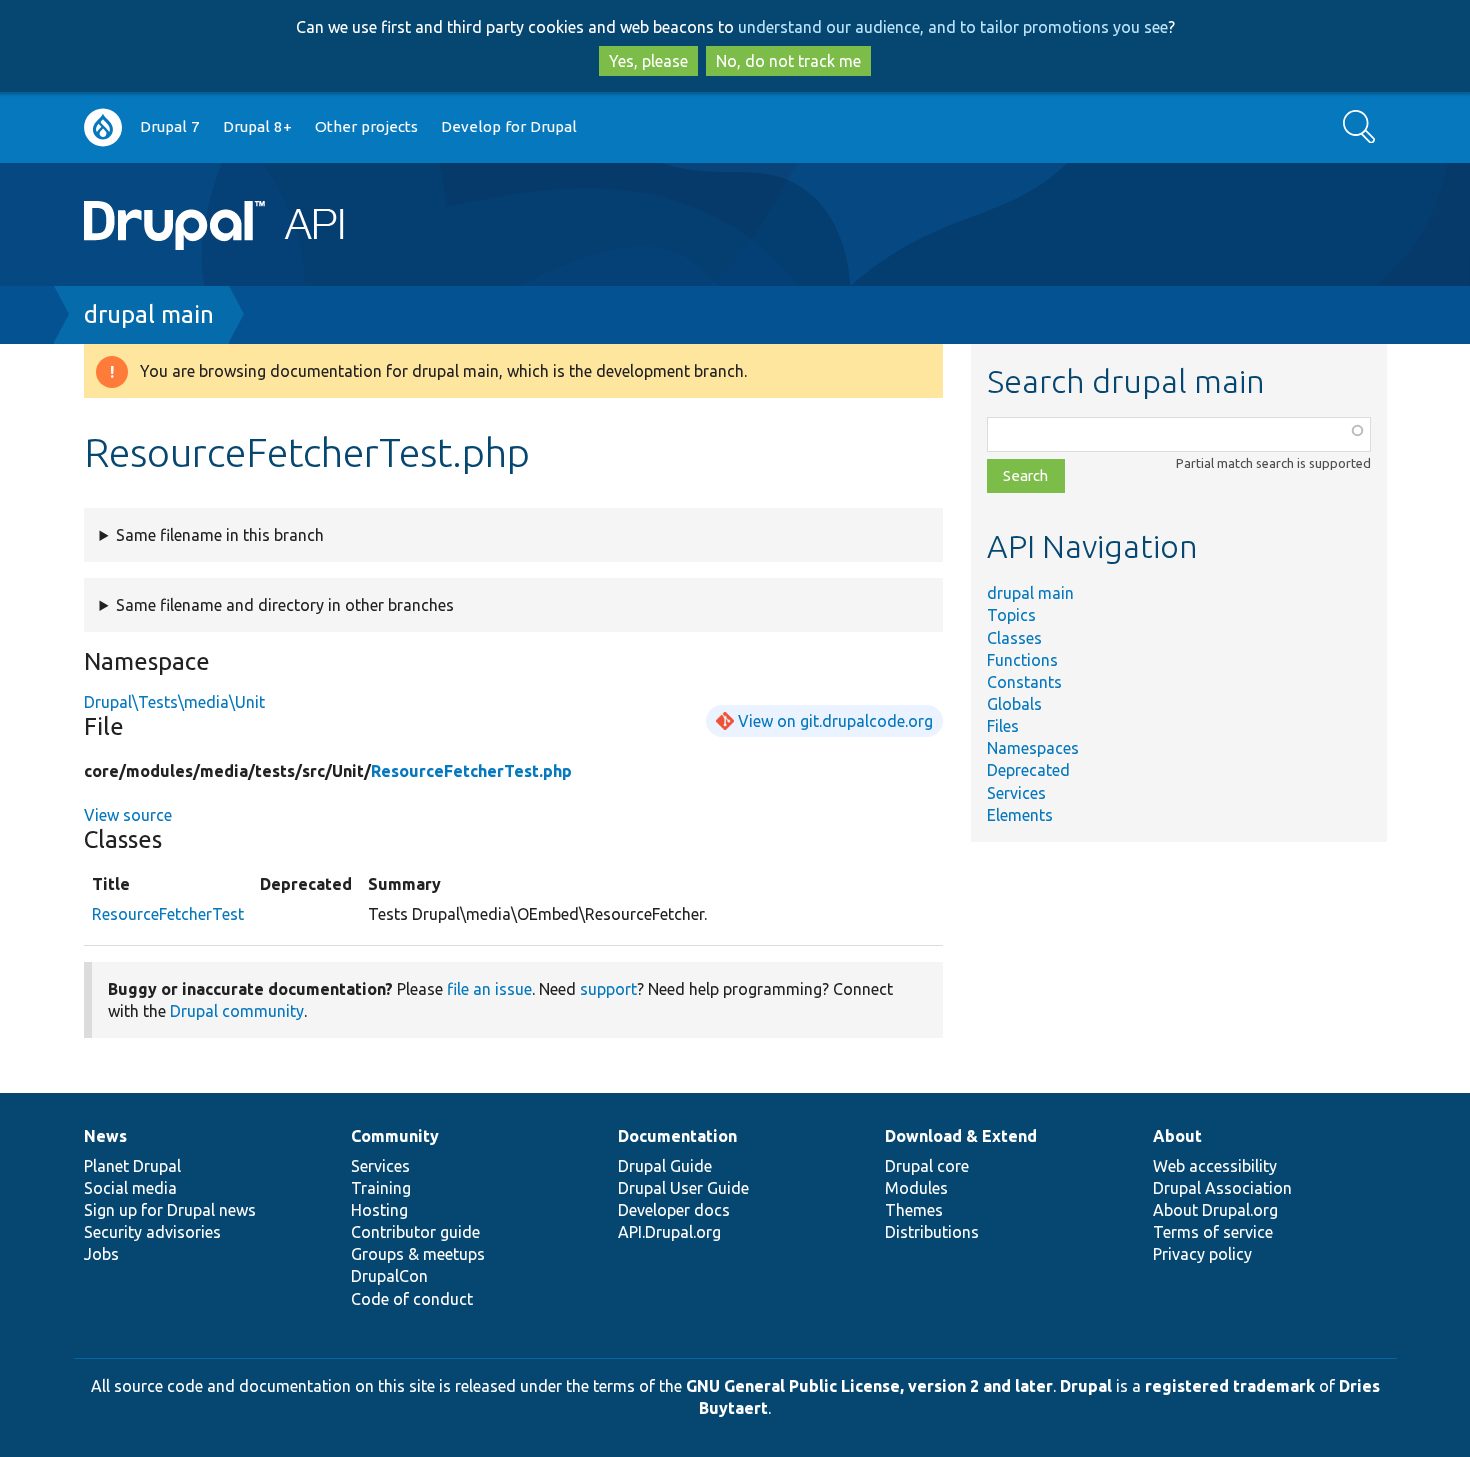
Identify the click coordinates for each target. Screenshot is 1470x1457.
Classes (1014, 638)
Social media (130, 1188)
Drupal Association (1222, 1188)
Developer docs (674, 1210)
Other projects (366, 126)
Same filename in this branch (220, 535)
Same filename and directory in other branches (285, 605)
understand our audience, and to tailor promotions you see (953, 27)
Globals (1014, 704)
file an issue (489, 989)
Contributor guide (415, 1232)
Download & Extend (961, 1136)
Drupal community (237, 1011)
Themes (914, 1210)
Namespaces (1033, 748)
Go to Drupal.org (103, 127)
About (1177, 1136)
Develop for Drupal (509, 126)
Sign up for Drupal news (170, 1210)
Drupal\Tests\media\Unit (174, 702)
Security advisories (152, 1232)
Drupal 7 (170, 126)
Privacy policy (1202, 1254)
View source (128, 815)
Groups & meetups (418, 1254)
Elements (1020, 815)
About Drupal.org (1215, 1210)
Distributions (932, 1232)
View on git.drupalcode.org (835, 721)
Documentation (677, 1136)
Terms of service (1213, 1232)
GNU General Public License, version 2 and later (869, 1386)
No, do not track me (788, 61)
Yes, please (648, 61)
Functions (1022, 660)
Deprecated (1028, 770)
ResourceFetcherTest (168, 914)
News (105, 1136)
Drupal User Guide (683, 1188)
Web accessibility (1215, 1166)
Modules (916, 1188)
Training (381, 1188)
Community (395, 1136)
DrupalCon (389, 1276)
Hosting (379, 1210)
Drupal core (927, 1166)
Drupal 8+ (257, 126)
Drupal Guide (665, 1166)
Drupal (1086, 1386)
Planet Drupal (132, 1166)
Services (1016, 793)
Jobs (101, 1254)
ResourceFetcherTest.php (471, 771)
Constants (1024, 682)
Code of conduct (412, 1299)
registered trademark (1230, 1386)
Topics (1011, 615)
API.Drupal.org (669, 1232)
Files (1003, 726)
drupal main (149, 314)
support (608, 989)
